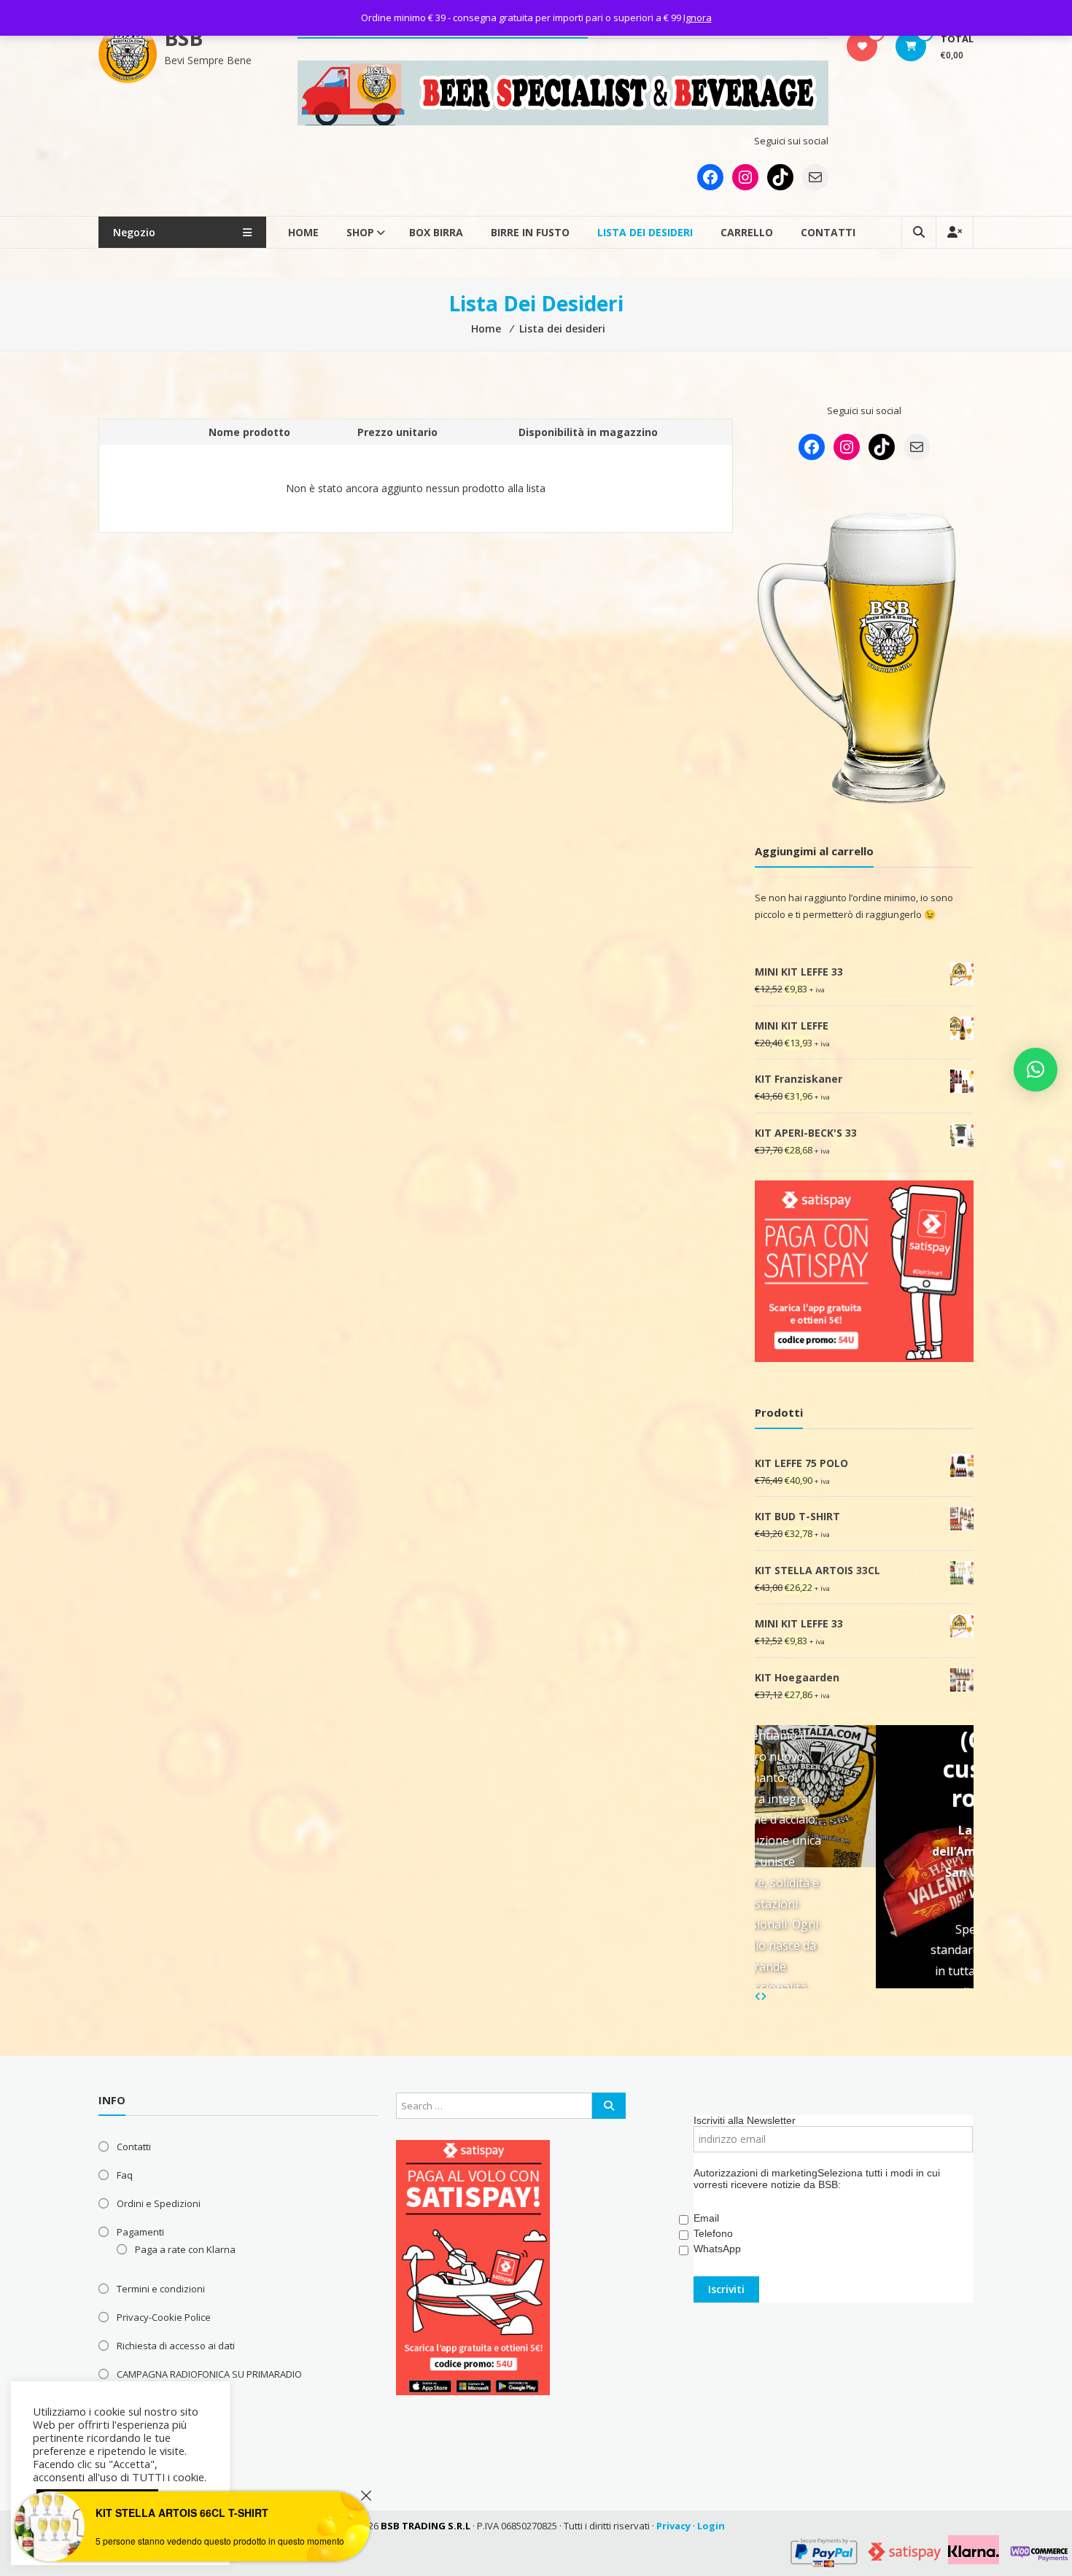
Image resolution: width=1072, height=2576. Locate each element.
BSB (183, 38)
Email (706, 2218)
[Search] (609, 2106)
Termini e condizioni (161, 2289)
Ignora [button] (698, 17)
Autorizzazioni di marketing (756, 2173)
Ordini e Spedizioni (159, 2203)
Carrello (747, 232)
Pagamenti (140, 2232)
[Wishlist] (862, 46)
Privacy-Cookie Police (164, 2317)
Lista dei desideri (645, 232)
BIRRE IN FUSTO (530, 232)
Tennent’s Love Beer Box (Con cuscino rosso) (879, 1725)
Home (303, 232)
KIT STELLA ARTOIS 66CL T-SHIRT (182, 2513)
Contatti (828, 232)
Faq (125, 2175)
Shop (360, 232)
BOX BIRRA (436, 232)
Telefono (713, 2233)
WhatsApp (717, 2249)
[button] (1036, 1070)
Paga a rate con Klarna (185, 2249)
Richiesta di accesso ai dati (176, 2346)
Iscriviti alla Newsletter (745, 2120)
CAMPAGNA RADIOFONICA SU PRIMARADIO (209, 2374)
